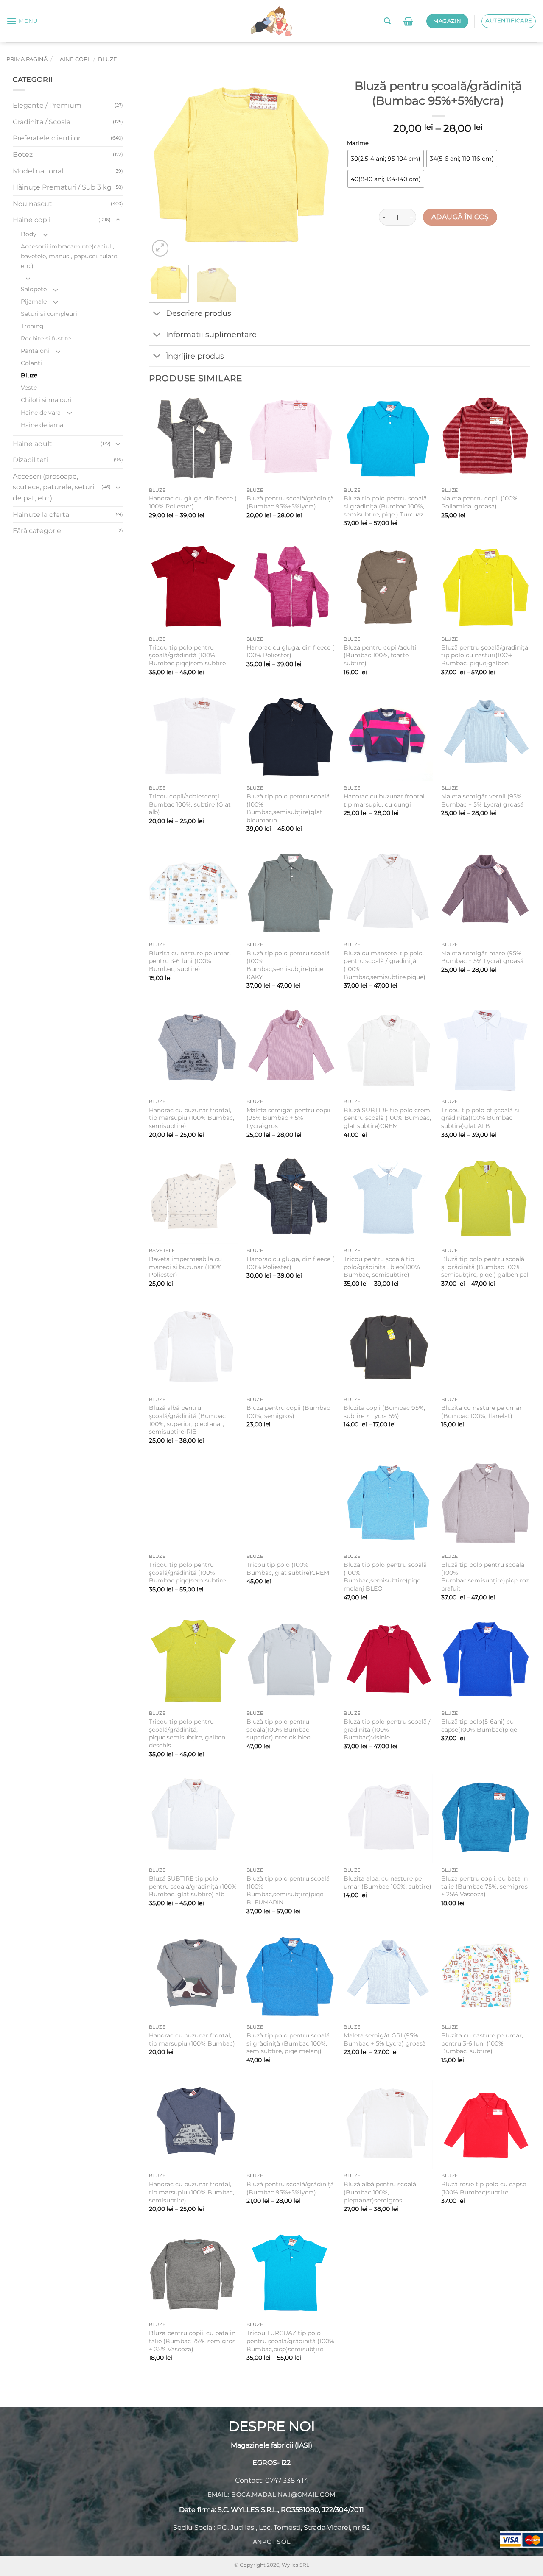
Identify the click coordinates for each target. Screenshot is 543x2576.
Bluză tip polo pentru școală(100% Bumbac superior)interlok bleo (278, 1729)
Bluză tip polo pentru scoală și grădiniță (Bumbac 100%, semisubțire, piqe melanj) (288, 2043)
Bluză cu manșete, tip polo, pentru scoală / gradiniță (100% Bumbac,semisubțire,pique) (385, 965)
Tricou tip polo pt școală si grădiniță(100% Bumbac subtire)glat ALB (480, 1118)
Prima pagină (27, 59)
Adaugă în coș (460, 217)
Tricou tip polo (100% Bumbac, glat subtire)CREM (288, 1569)
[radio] (386, 159)
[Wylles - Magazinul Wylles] (271, 21)
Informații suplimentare (211, 334)
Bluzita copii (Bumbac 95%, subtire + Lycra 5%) (384, 1412)
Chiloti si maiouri (46, 400)
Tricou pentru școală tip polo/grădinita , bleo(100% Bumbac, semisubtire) (382, 1267)
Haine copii (73, 59)
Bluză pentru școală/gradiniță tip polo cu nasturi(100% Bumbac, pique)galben (485, 655)
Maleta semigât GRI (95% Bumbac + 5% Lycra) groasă (385, 2039)
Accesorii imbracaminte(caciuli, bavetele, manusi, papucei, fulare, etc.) (70, 256)
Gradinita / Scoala (42, 122)
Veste (29, 388)
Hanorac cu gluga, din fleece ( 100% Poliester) (193, 502)
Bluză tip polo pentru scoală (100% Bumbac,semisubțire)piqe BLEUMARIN (288, 1890)
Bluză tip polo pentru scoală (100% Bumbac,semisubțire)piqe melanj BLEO (385, 1577)
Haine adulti (33, 444)
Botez (23, 155)
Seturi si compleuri (49, 314)
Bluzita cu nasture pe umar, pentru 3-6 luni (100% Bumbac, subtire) (190, 961)
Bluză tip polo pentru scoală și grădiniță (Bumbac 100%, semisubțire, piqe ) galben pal (485, 1267)
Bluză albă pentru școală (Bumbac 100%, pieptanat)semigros (380, 2192)
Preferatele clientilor (47, 138)
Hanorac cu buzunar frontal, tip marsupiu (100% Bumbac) (192, 2039)
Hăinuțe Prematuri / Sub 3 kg (62, 187)
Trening (32, 326)
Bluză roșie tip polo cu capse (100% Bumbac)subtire (484, 2188)
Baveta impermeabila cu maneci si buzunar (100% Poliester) (185, 1267)
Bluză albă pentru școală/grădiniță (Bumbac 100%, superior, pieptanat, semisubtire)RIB (187, 1420)
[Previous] (163, 166)
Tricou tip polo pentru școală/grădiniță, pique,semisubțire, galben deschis (187, 1733)
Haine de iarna (42, 425)
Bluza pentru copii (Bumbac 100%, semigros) (288, 1412)
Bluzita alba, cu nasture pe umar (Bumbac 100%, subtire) (388, 1882)
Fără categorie (37, 531)
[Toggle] (118, 220)
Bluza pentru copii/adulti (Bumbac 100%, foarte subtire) (380, 655)
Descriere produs (199, 313)
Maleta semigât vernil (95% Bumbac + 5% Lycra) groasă (482, 800)
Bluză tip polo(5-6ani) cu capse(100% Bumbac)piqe (479, 1726)
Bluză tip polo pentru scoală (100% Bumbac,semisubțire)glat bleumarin (288, 808)
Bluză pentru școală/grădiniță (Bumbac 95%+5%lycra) (290, 502)
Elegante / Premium (47, 105)
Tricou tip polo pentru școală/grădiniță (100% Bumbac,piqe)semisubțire (187, 655)
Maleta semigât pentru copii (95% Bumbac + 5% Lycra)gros (288, 1118)
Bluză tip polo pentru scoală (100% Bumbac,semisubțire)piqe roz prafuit (485, 1577)
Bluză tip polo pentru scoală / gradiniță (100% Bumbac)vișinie (387, 1729)
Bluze (108, 59)
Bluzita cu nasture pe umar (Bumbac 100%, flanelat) (481, 1412)
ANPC (262, 2542)
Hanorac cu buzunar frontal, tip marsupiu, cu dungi (385, 800)
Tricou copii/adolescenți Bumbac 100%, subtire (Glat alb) (190, 804)
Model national (38, 171)
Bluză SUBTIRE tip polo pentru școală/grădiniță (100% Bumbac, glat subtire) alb (193, 1886)
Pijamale (34, 301)
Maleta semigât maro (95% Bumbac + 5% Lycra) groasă (482, 957)
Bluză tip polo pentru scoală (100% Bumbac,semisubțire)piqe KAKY (288, 965)
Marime (358, 143)
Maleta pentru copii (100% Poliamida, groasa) (479, 502)
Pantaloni (35, 351)
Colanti (31, 363)
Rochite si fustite (46, 338)
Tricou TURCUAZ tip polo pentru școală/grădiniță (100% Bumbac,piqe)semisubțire (290, 2341)
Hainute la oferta (41, 515)
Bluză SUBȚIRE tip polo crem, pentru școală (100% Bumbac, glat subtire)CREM (388, 1118)
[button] (22, 21)
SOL (284, 2542)
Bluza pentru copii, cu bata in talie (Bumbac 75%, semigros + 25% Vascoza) (484, 1886)
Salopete (34, 289)
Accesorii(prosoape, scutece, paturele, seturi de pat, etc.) (53, 487)
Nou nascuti (33, 204)
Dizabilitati (31, 460)
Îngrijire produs (195, 356)
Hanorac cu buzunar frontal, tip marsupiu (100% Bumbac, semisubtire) (192, 1118)
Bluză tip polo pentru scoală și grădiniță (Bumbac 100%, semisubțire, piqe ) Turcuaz (385, 506)
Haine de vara (41, 413)
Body (29, 234)
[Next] (319, 166)
